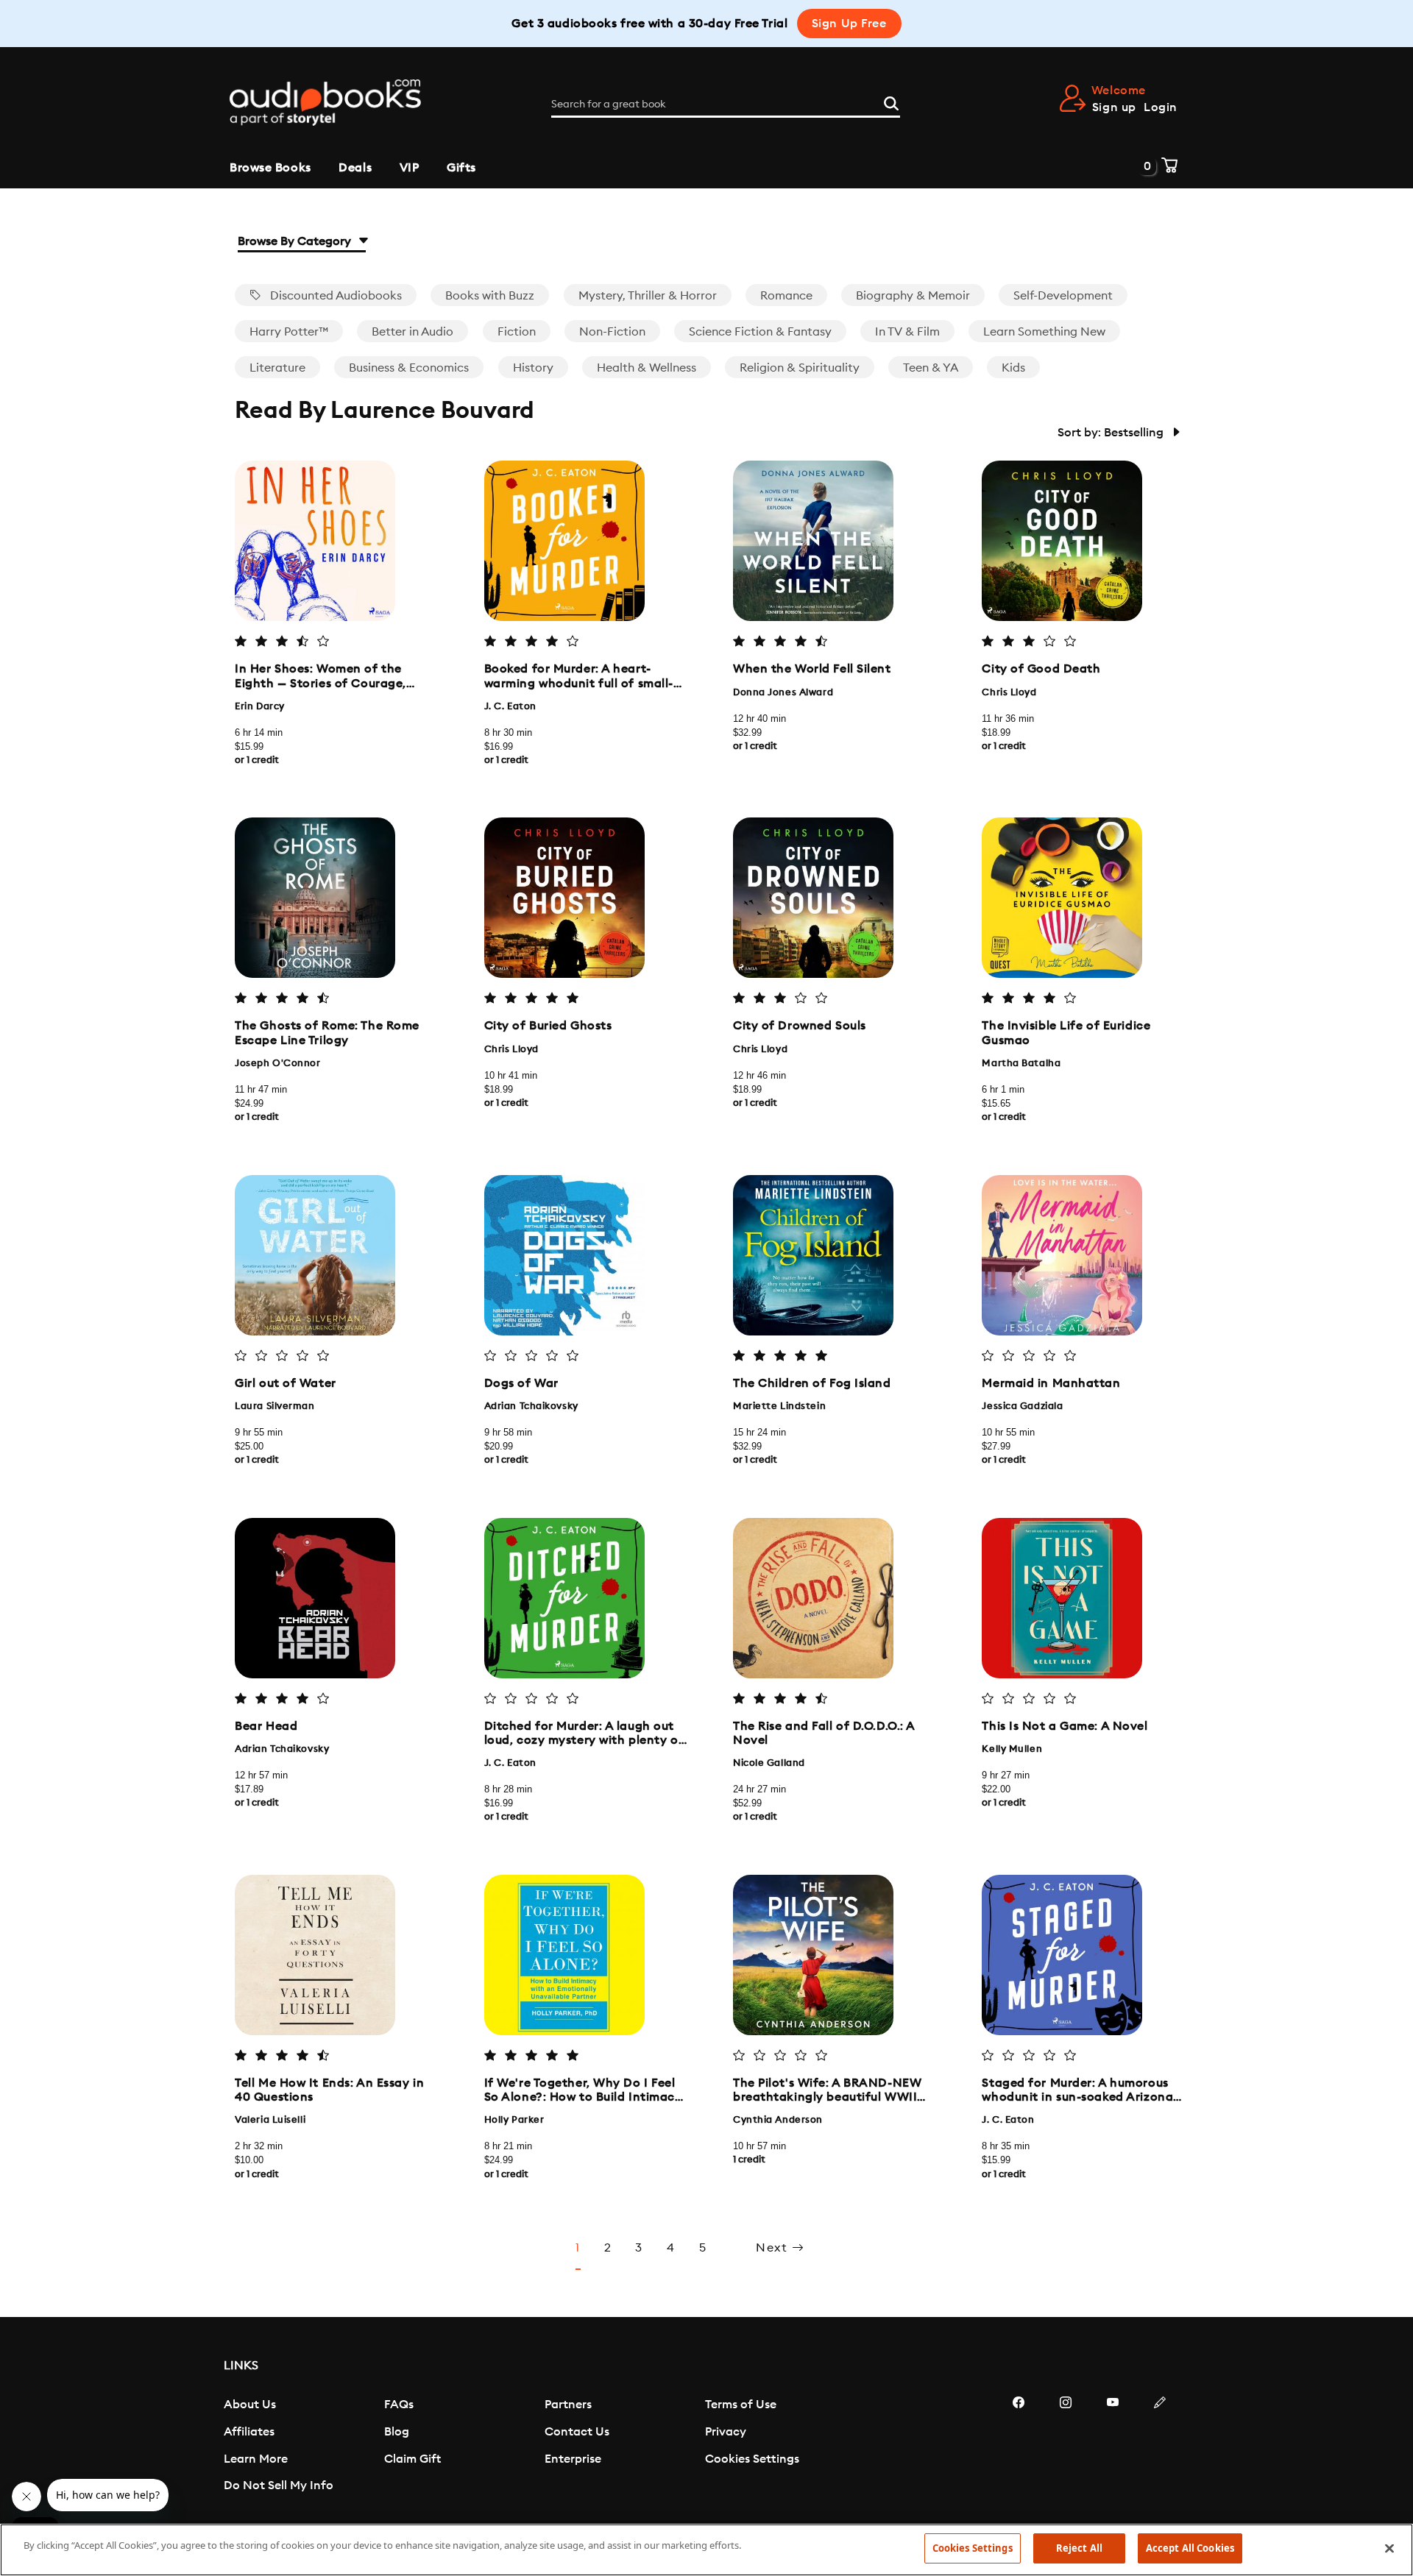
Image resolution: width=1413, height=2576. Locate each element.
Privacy (726, 2432)
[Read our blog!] (1160, 2447)
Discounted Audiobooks (334, 296)
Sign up (1114, 107)
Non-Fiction (612, 332)
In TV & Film (907, 332)
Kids (1013, 368)
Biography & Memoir (913, 296)
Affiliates (249, 2432)
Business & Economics (409, 368)
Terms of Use (741, 2405)
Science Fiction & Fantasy (760, 332)
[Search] (891, 102)
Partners (568, 2405)
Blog (397, 2432)
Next (774, 2248)
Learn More (256, 2459)
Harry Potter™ (289, 332)
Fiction (517, 332)
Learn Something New (1044, 332)
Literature (277, 368)
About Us (250, 2405)
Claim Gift (412, 2459)
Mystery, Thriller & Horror (648, 296)
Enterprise (573, 2459)
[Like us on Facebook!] (1019, 2447)
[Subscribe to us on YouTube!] (1113, 2447)
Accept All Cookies (1190, 2548)
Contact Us (577, 2432)
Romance (786, 296)
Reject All (1079, 2548)
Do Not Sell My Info (279, 2485)
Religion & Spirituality (800, 368)
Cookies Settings (752, 2459)
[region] (706, 2550)
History (533, 368)
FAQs (399, 2405)
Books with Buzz (490, 296)
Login (1161, 107)
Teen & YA (931, 368)
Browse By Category (296, 241)
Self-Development (1063, 296)
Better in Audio (412, 332)
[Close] (1389, 2548)
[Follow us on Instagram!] (1066, 2447)
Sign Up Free (849, 24)
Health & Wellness (647, 368)
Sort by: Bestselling (1112, 433)
